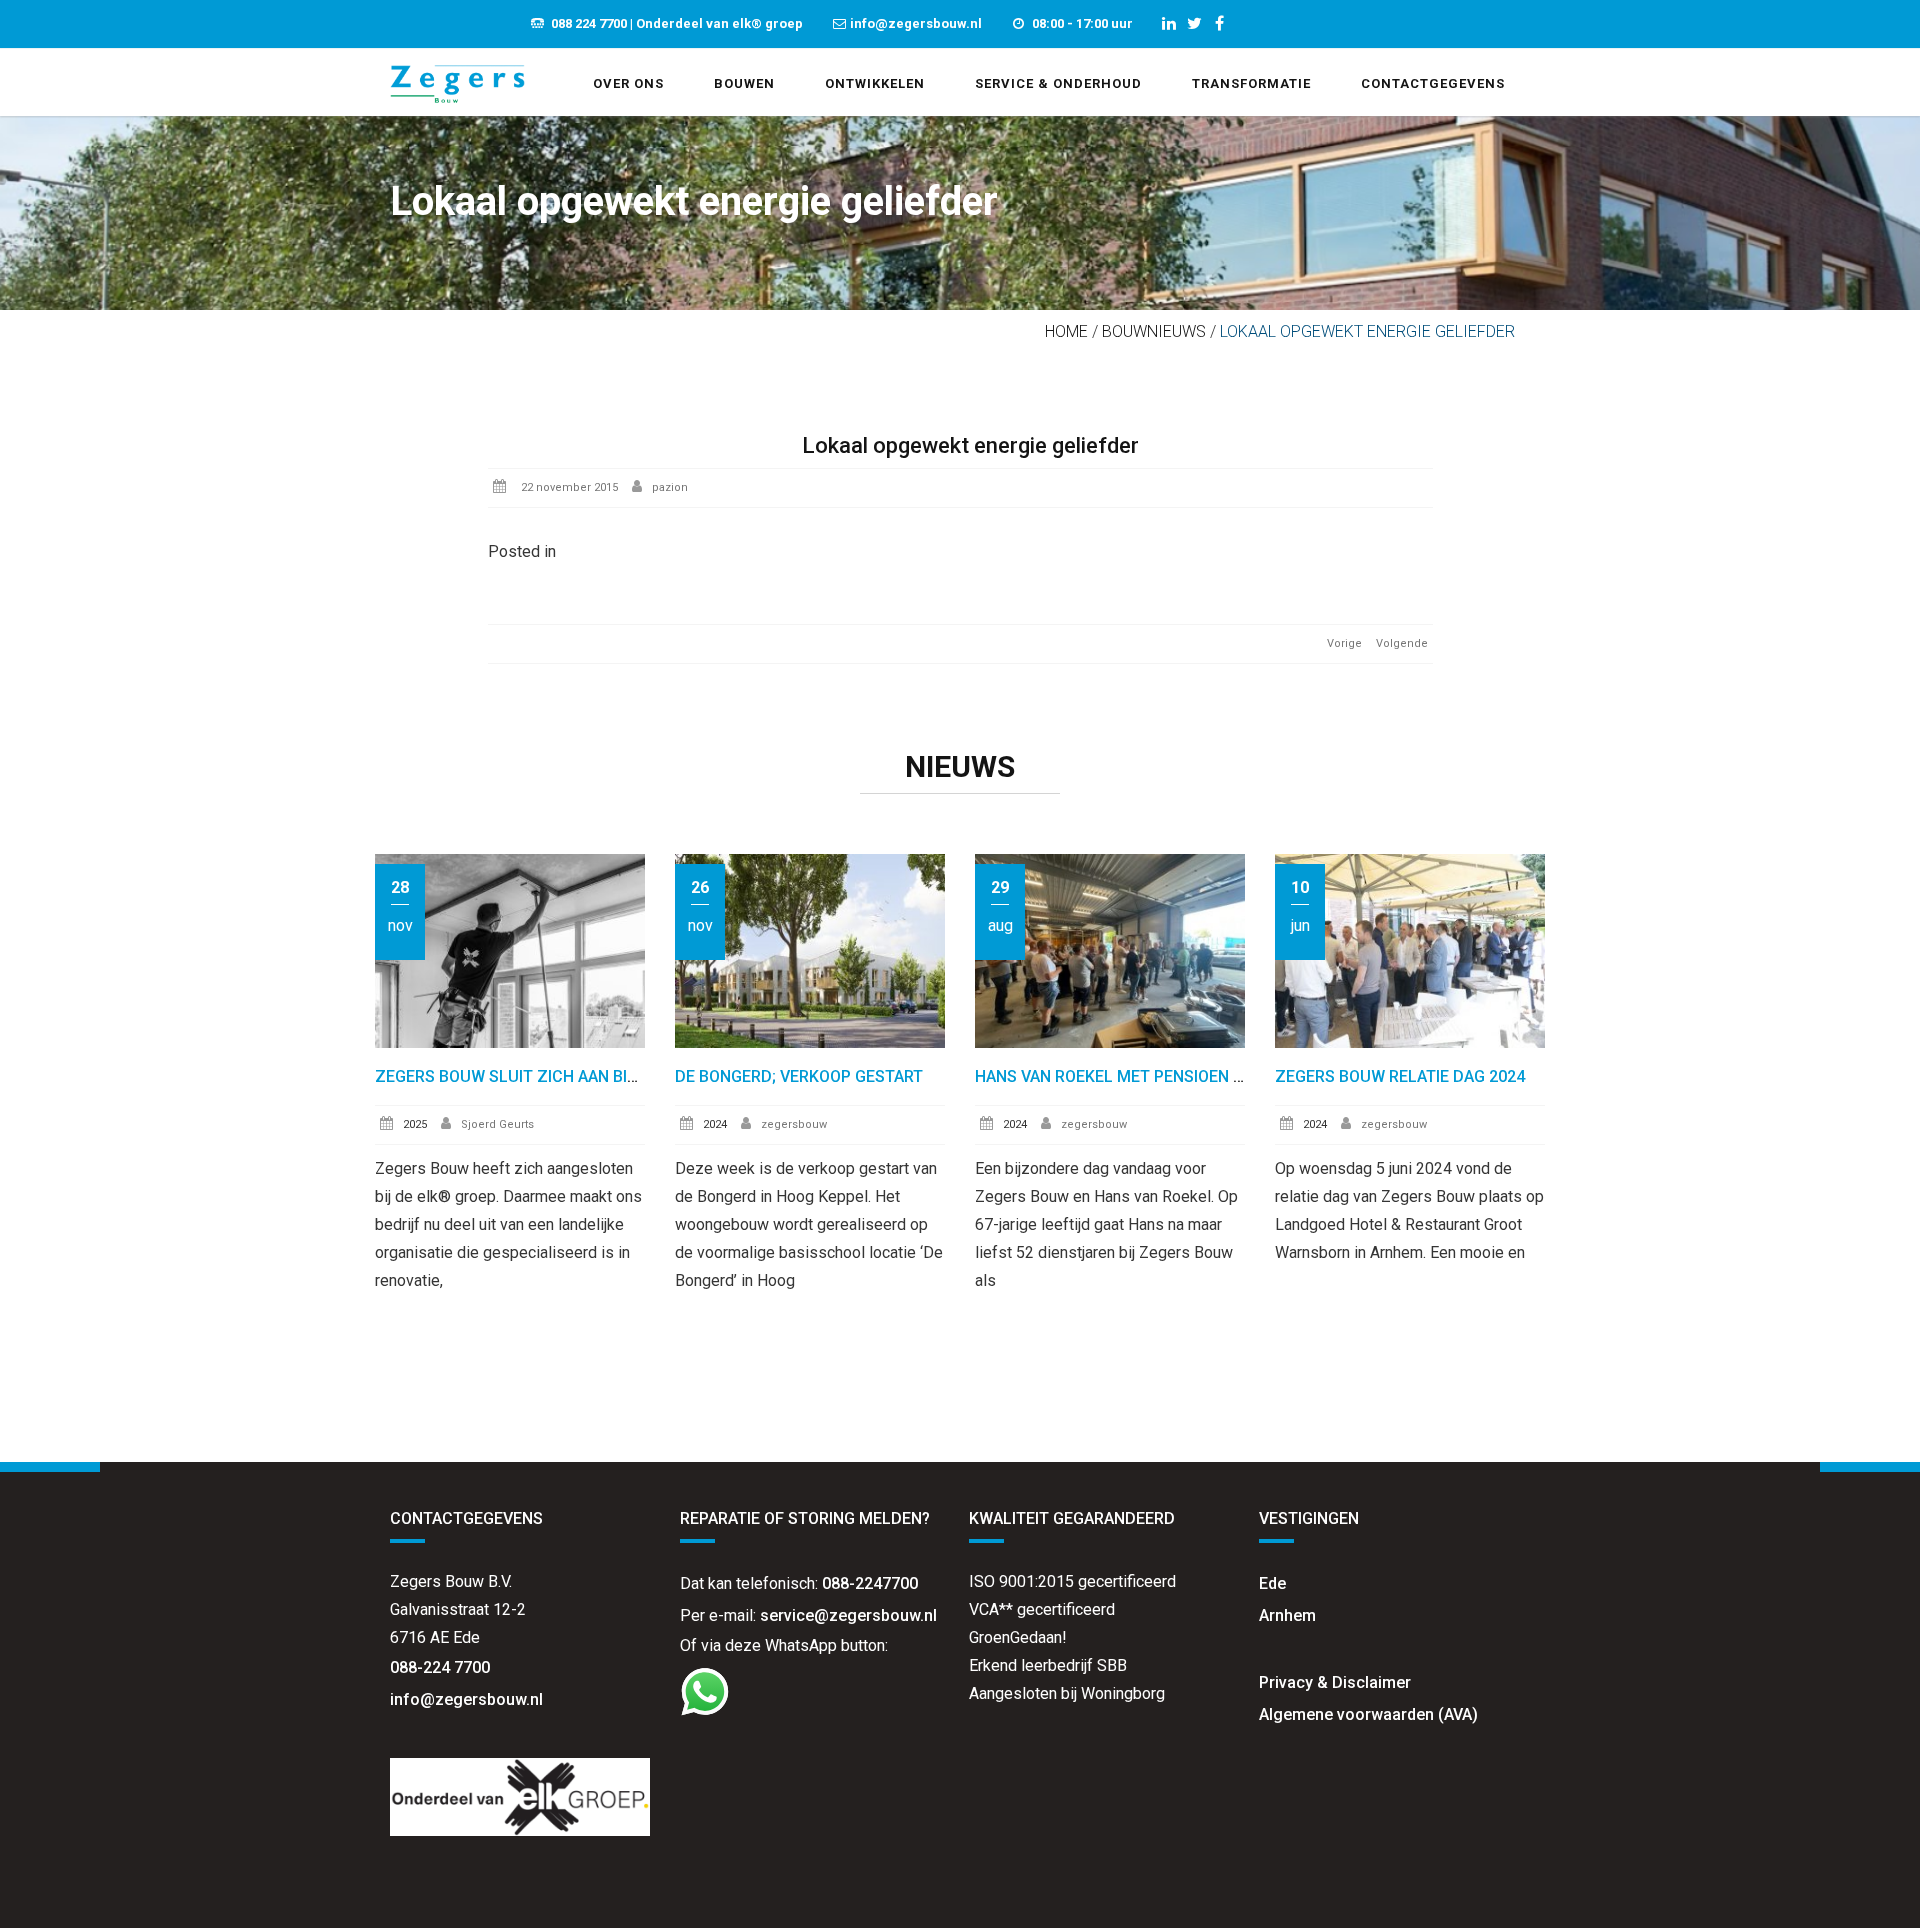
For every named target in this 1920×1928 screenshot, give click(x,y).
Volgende (1402, 643)
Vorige (1344, 643)
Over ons (628, 83)
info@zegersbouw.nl (468, 1699)
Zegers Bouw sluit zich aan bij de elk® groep (567, 1076)
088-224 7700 (440, 1667)
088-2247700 (870, 1583)
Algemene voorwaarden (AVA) (1368, 1714)
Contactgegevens (1433, 83)
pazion (670, 487)
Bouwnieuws (1154, 331)
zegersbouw (794, 1124)
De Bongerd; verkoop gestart (799, 1076)
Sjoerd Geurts (497, 1124)
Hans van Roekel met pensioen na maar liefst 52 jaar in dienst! (1239, 1076)
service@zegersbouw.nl (848, 1615)
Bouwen (744, 83)
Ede (1272, 1583)
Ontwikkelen (875, 83)
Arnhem (1287, 1615)
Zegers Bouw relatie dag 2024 (1400, 1076)
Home (1066, 331)
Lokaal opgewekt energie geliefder (970, 445)
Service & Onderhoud (1058, 83)
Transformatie (1251, 83)
